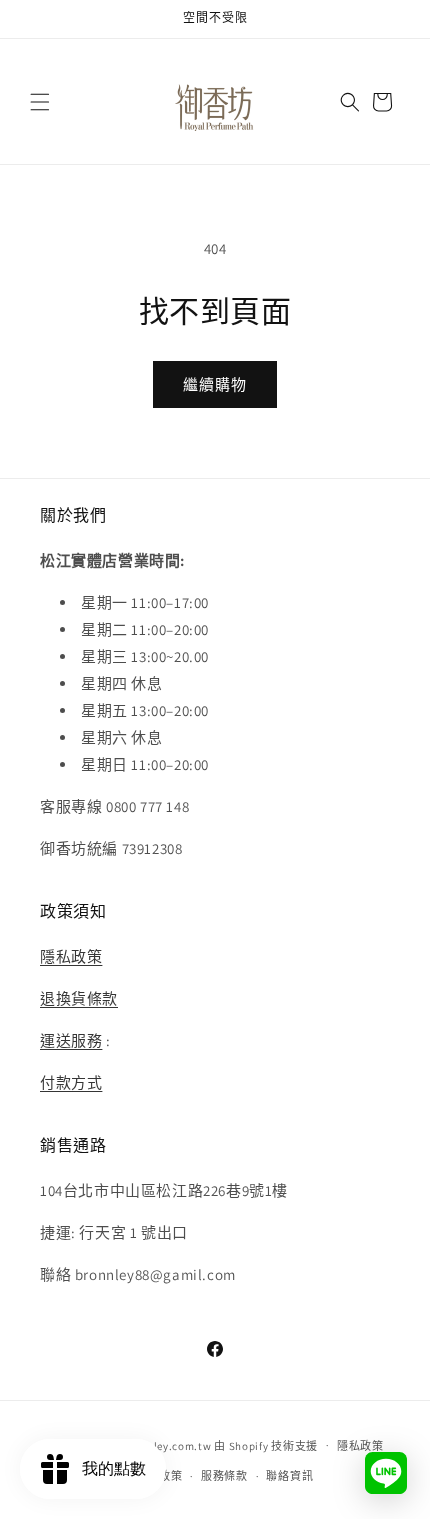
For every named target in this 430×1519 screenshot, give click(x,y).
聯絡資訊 (289, 1476)
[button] (40, 102)
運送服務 (71, 1040)
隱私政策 (71, 956)
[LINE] (386, 1473)
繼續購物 (215, 384)
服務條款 (224, 1476)
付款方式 (71, 1082)
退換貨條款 (79, 998)
